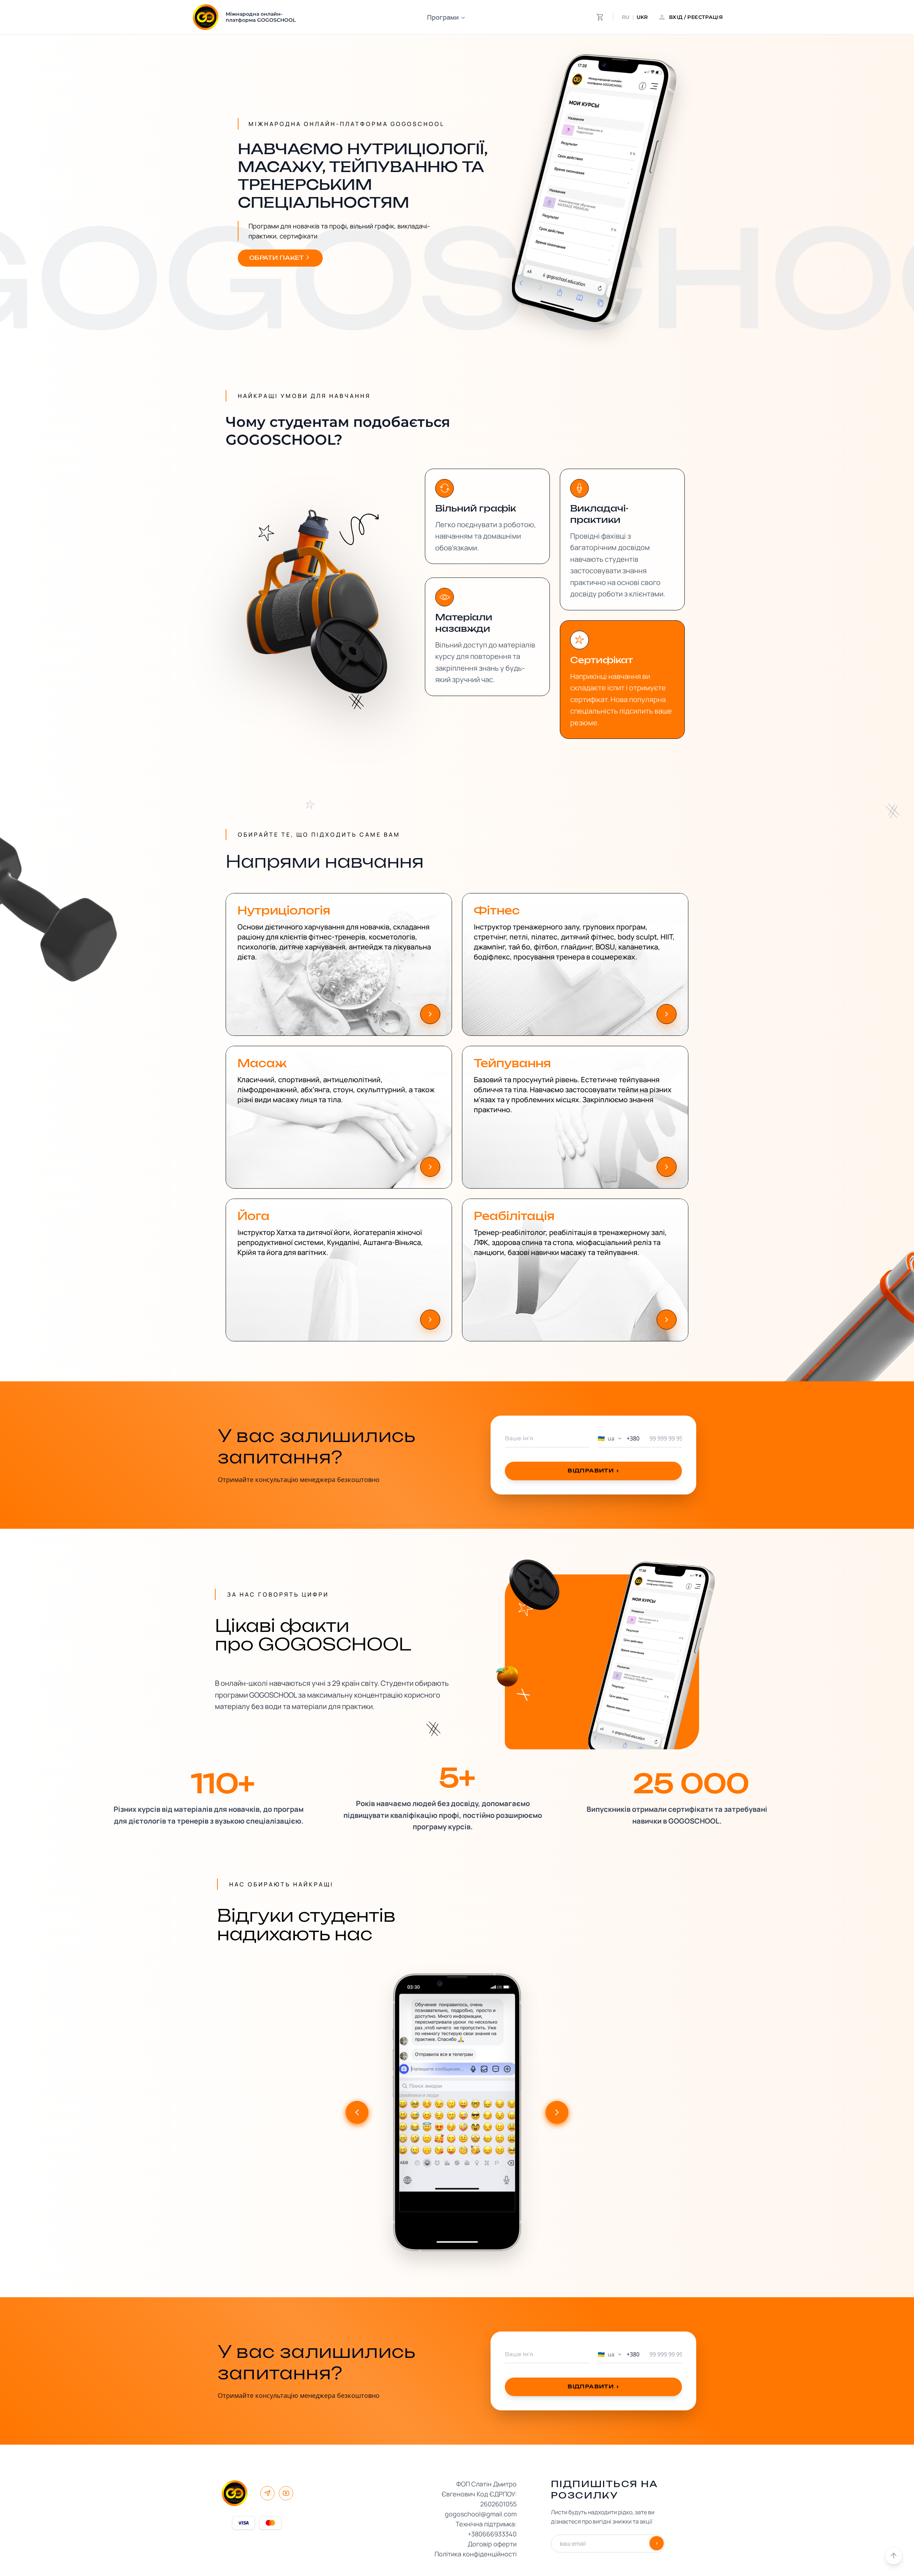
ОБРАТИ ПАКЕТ (277, 258)
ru (626, 17)
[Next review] (557, 2112)
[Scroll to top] (894, 2556)
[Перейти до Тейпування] (667, 1167)
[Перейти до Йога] (430, 1320)
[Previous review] (357, 2112)
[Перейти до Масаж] (430, 1167)
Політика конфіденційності (476, 2554)
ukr (642, 17)
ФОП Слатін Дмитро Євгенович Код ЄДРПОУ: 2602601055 (479, 2494)
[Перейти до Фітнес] (667, 1014)
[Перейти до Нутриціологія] (430, 1014)
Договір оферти (492, 2544)
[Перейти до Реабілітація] (667, 1320)
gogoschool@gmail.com (481, 2514)
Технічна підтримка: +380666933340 (486, 2529)
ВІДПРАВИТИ (593, 1471)
